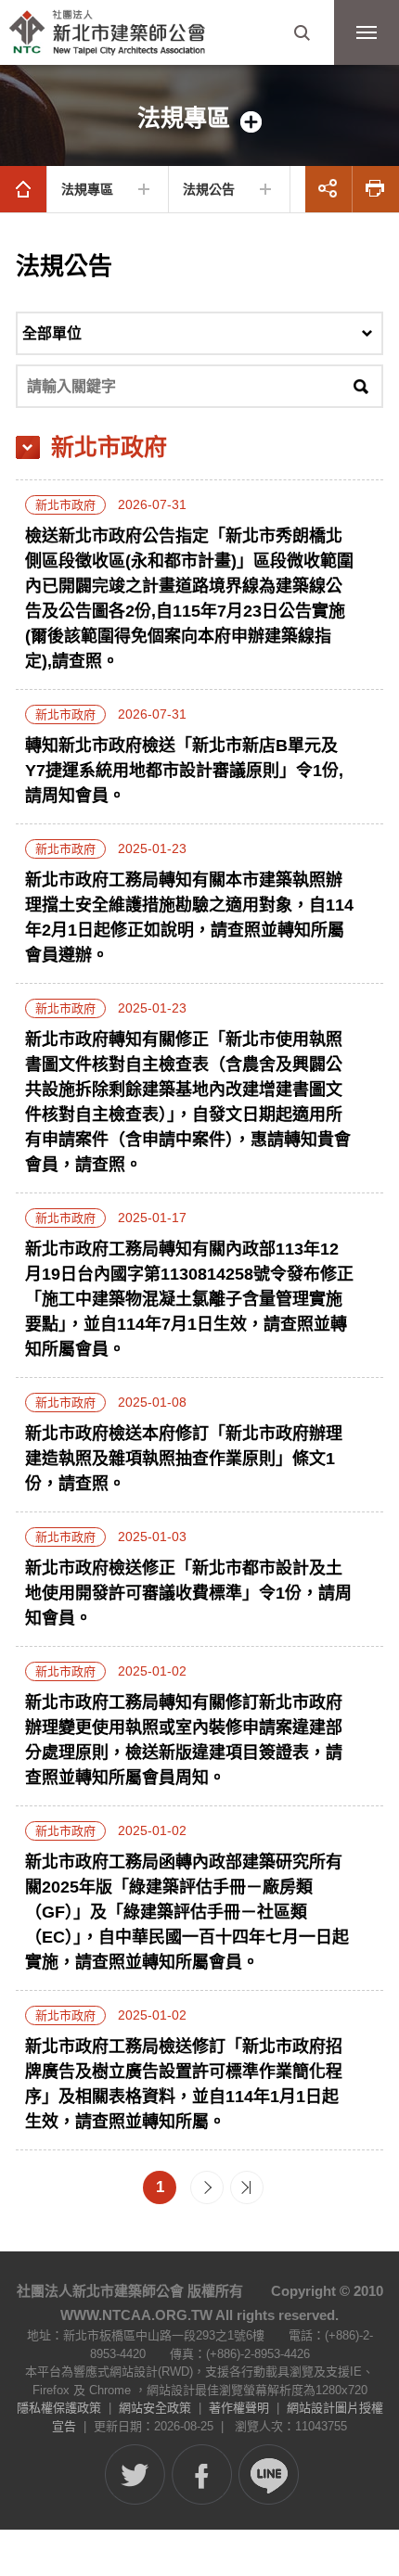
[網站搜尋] (302, 32)
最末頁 (247, 2187)
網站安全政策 (155, 2408)
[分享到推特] (135, 2474)
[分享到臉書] (202, 2474)
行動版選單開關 (367, 32)
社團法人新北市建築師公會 (107, 32)
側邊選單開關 (199, 118)
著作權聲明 (239, 2408)
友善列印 (376, 189)
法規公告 (209, 189)
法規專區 (87, 189)
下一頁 (207, 2187)
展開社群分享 (328, 189)
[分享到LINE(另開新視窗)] (269, 2474)
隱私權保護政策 (59, 2408)
